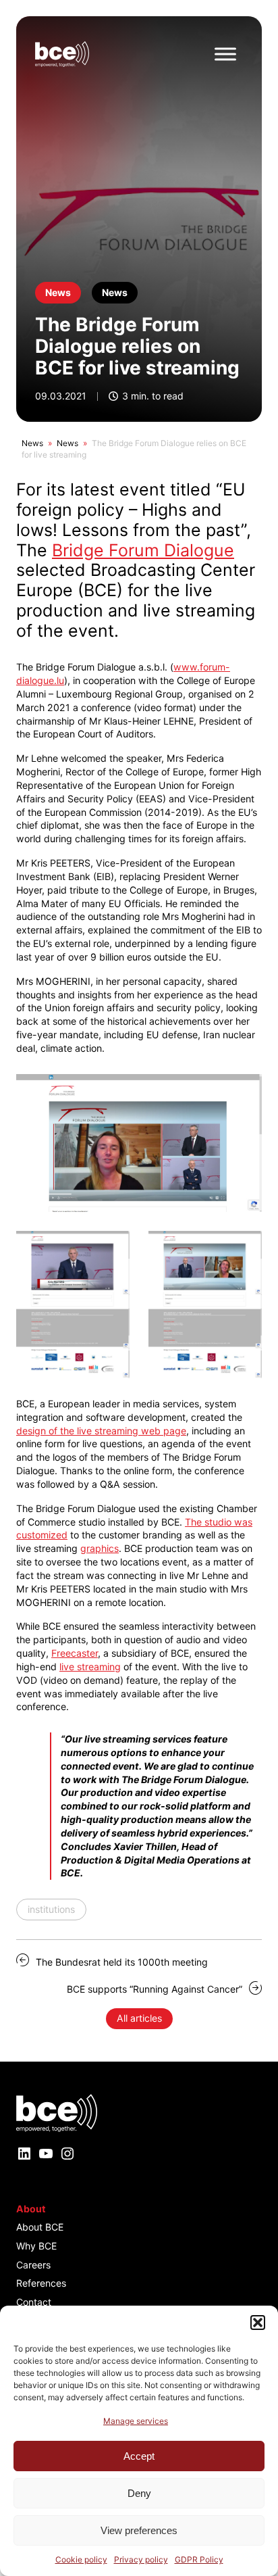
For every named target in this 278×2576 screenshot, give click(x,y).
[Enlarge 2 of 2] (244, 1248)
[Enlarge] (244, 1092)
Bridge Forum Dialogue (143, 550)
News (32, 443)
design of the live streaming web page (101, 1431)
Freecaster (75, 1653)
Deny (139, 2493)
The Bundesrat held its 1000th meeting (122, 1962)
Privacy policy (141, 2559)
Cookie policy (81, 2559)
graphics (100, 1548)
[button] (258, 2323)
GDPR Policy (199, 2559)
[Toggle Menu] (225, 54)
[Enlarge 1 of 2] (112, 1248)
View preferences (139, 2530)
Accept (139, 2456)
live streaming (90, 1667)
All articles (139, 2018)
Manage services (136, 2421)
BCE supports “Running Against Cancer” (155, 1989)
